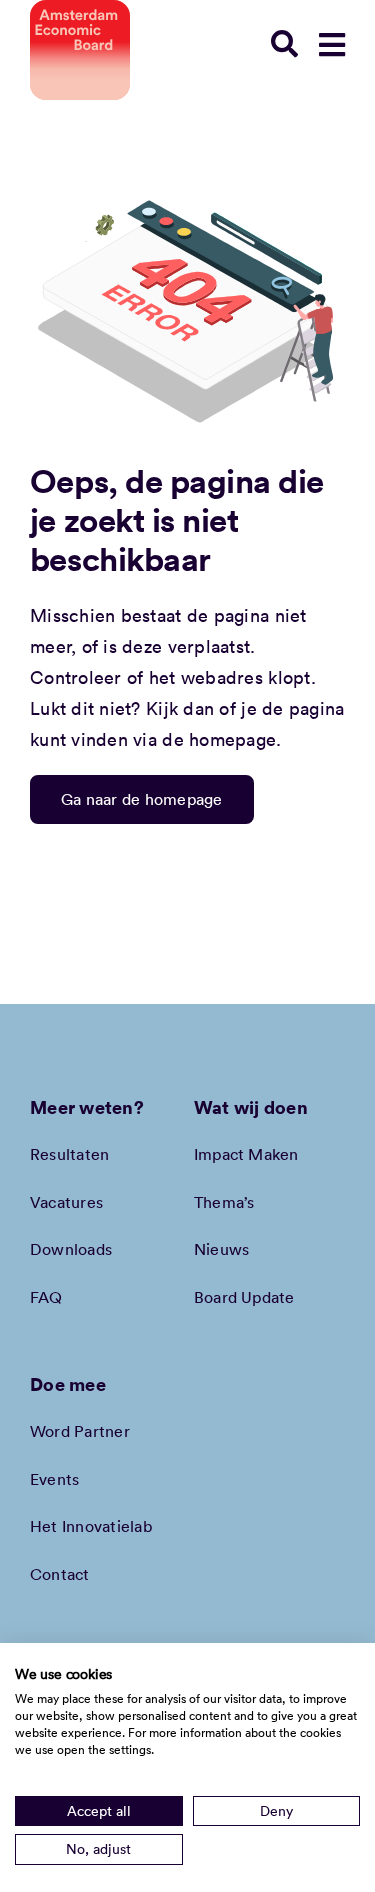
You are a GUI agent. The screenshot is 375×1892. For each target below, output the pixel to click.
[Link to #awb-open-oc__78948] (332, 45)
